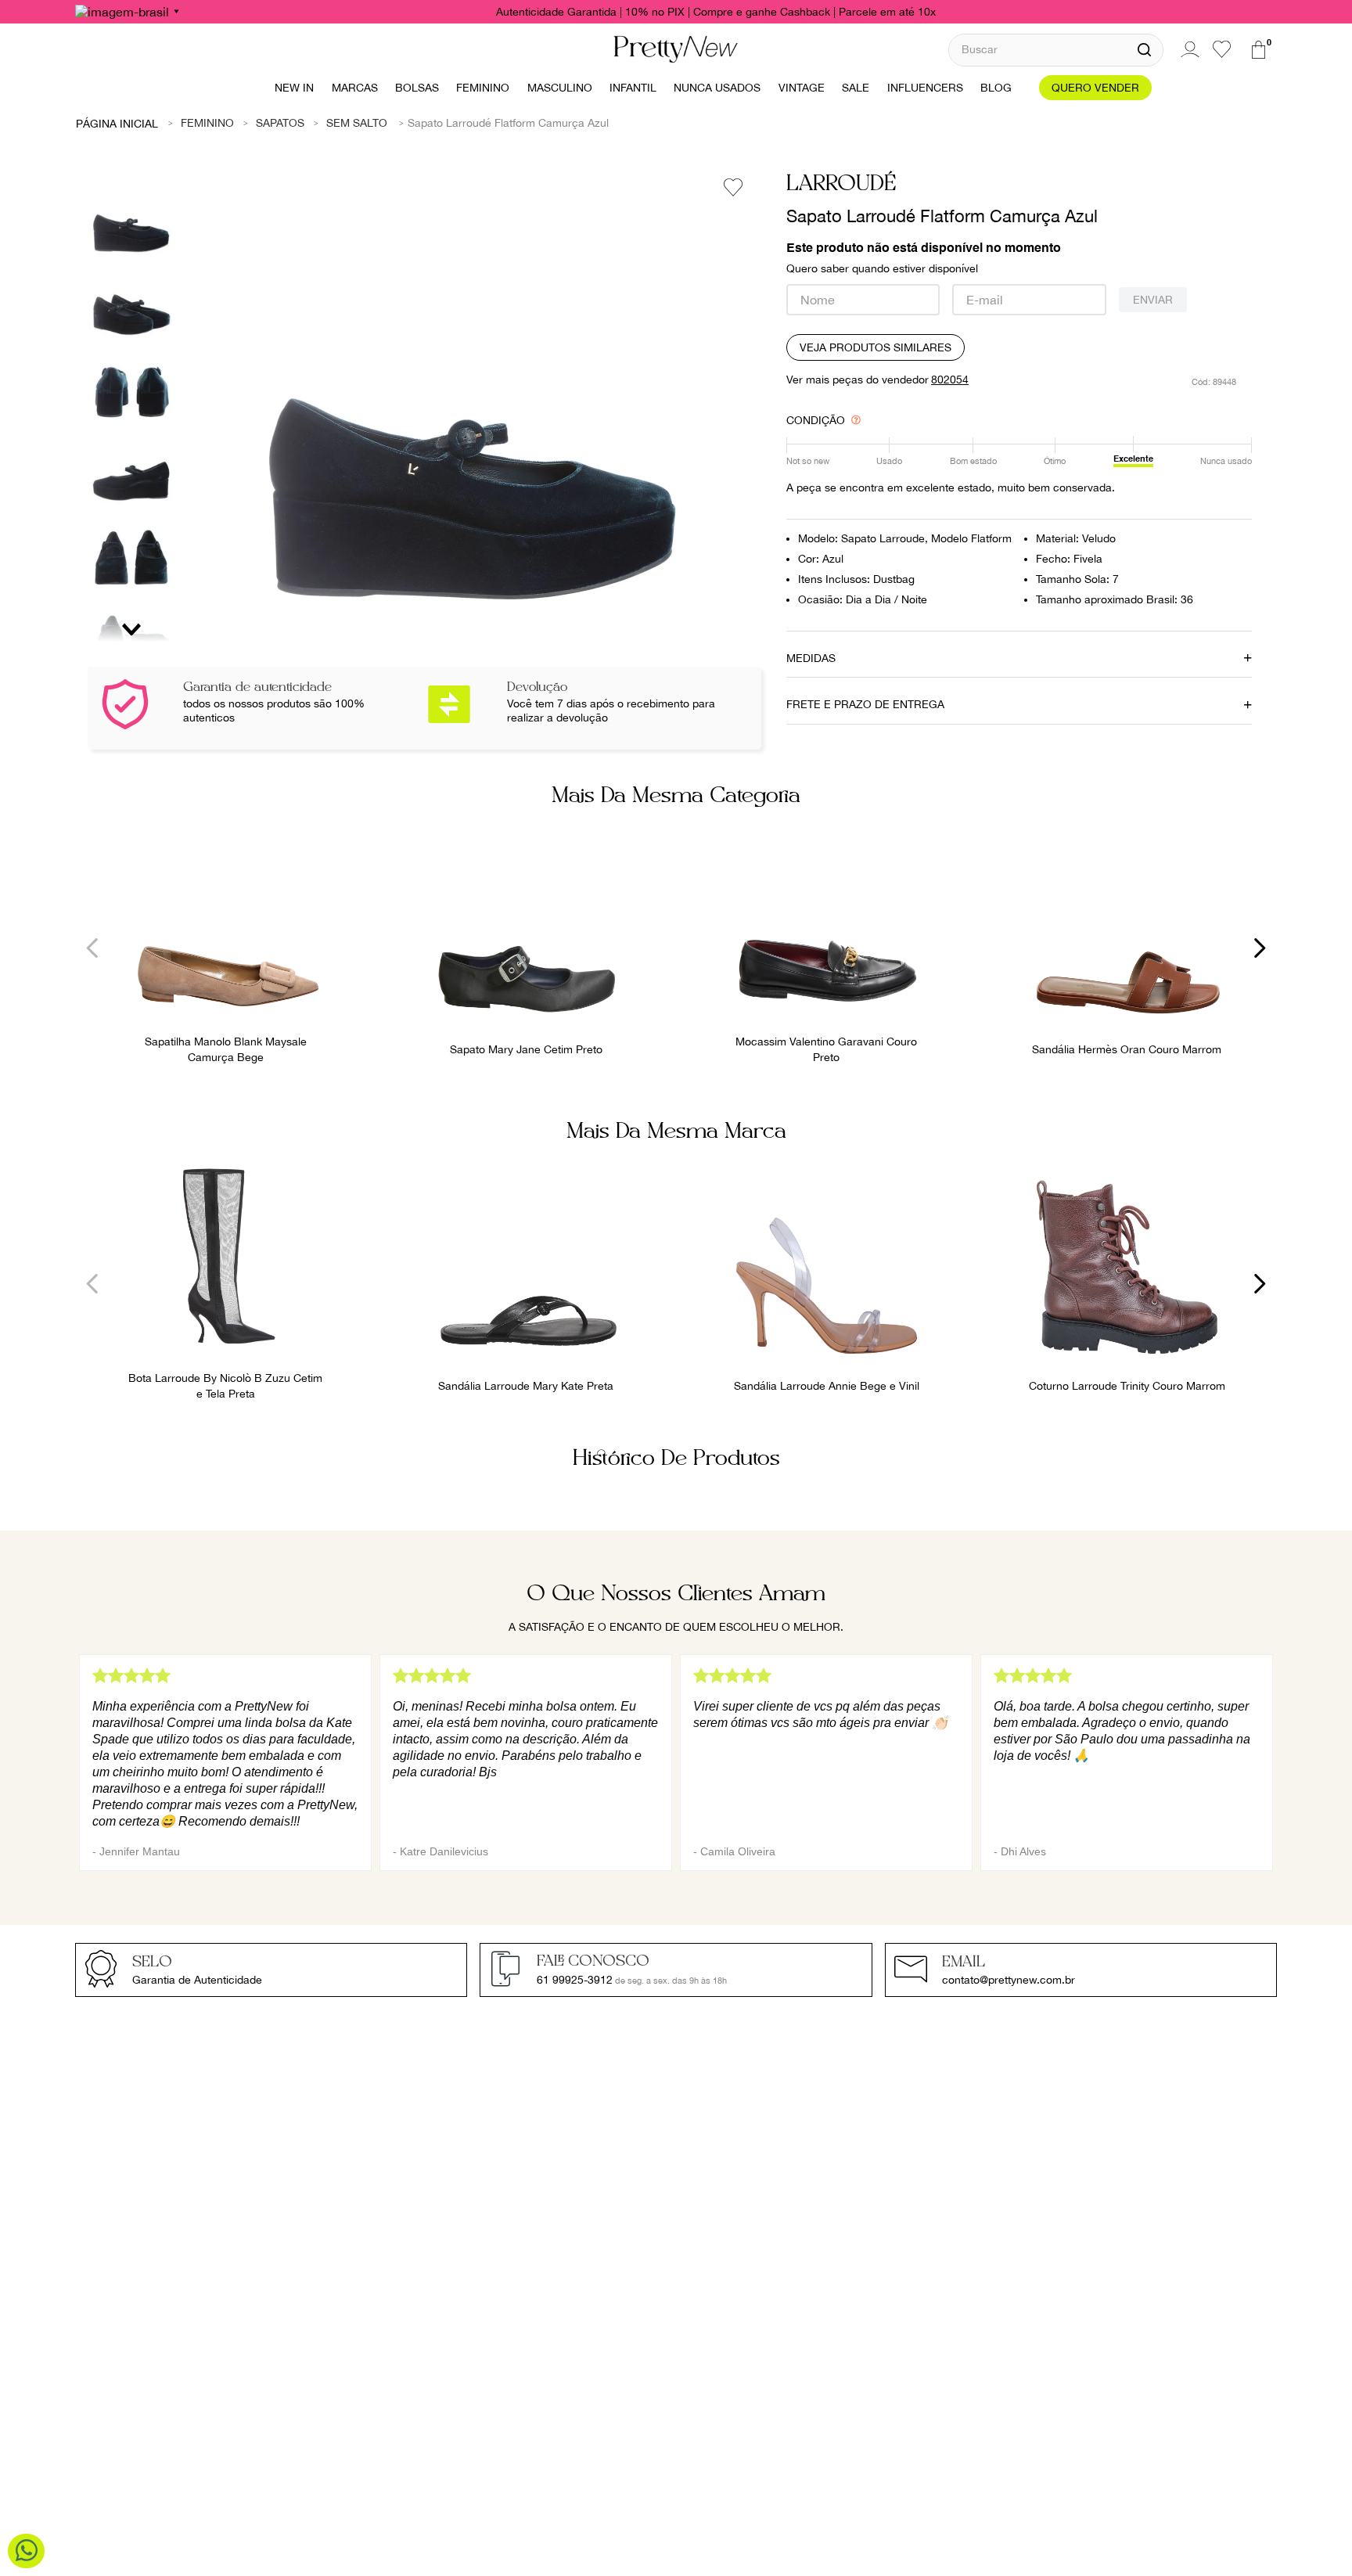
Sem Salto (357, 123)
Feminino (207, 123)
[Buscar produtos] (1144, 50)
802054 (950, 380)
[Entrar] (1188, 49)
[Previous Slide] (93, 948)
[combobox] (1056, 50)
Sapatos (280, 123)
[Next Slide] (1259, 948)
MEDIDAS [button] (811, 658)
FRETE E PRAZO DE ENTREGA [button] (865, 704)
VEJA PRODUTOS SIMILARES (876, 347)
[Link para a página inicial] (117, 123)
